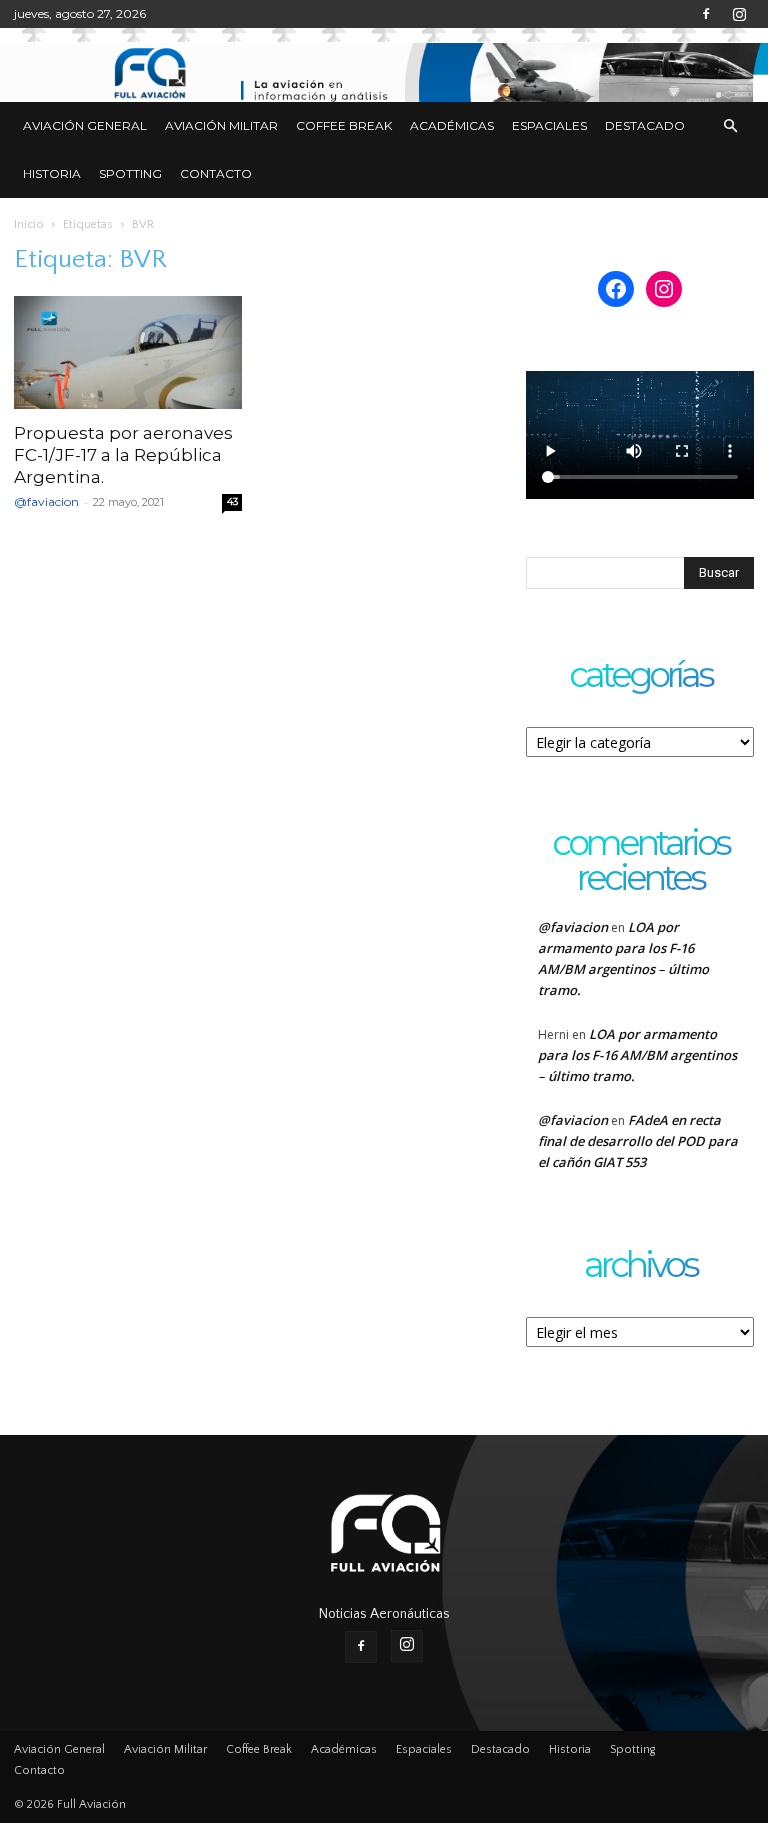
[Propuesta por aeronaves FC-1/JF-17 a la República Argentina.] (128, 352)
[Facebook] (706, 14)
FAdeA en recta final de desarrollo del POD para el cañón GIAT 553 (638, 1141)
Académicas (452, 125)
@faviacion (46, 501)
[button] (730, 126)
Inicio (29, 224)
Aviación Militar (221, 125)
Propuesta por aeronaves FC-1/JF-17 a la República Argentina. (123, 455)
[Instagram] (739, 14)
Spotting (130, 173)
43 (232, 501)
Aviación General (85, 125)
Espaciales (549, 125)
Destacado (645, 125)
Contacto (216, 173)
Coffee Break (344, 125)
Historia (52, 173)
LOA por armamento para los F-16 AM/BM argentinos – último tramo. (637, 1055)
